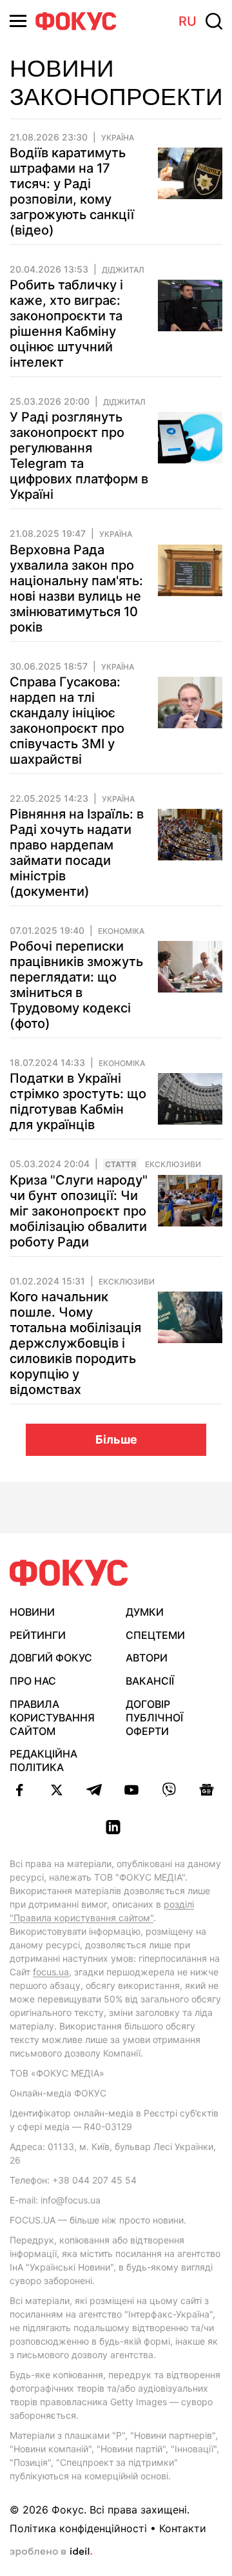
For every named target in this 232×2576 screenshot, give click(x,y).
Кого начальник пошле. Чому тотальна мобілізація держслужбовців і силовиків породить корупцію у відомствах (75, 1343)
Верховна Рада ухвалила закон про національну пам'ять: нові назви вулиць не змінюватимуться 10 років (76, 588)
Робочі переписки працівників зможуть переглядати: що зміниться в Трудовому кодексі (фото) (76, 985)
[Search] (214, 21)
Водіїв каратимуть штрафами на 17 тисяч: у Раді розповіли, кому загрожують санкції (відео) (72, 191)
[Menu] (18, 21)
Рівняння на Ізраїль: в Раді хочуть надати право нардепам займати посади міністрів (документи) (77, 853)
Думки (145, 1612)
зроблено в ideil (51, 2552)
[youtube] (131, 1790)
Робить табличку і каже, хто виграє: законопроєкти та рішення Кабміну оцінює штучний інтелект (66, 324)
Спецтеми (155, 1635)
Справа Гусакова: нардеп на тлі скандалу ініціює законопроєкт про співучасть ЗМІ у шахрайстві (67, 721)
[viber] (169, 1790)
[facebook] (19, 1790)
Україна (118, 138)
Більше (116, 1439)
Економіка (121, 931)
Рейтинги (38, 1635)
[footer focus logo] (69, 1573)
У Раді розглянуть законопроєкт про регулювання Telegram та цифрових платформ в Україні (79, 456)
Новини (32, 1612)
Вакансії (150, 1681)
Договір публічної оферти (154, 1718)
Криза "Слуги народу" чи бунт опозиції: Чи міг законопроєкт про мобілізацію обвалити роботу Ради (79, 1211)
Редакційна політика (43, 1760)
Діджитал (123, 270)
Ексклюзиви (173, 1165)
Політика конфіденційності (78, 2528)
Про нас (33, 1681)
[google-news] (206, 1790)
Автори (147, 1658)
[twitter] (57, 1790)
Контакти (183, 2528)
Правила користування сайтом (52, 1718)
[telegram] (94, 1790)
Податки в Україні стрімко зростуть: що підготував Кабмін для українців (78, 1101)
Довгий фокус (51, 1658)
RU (188, 21)
